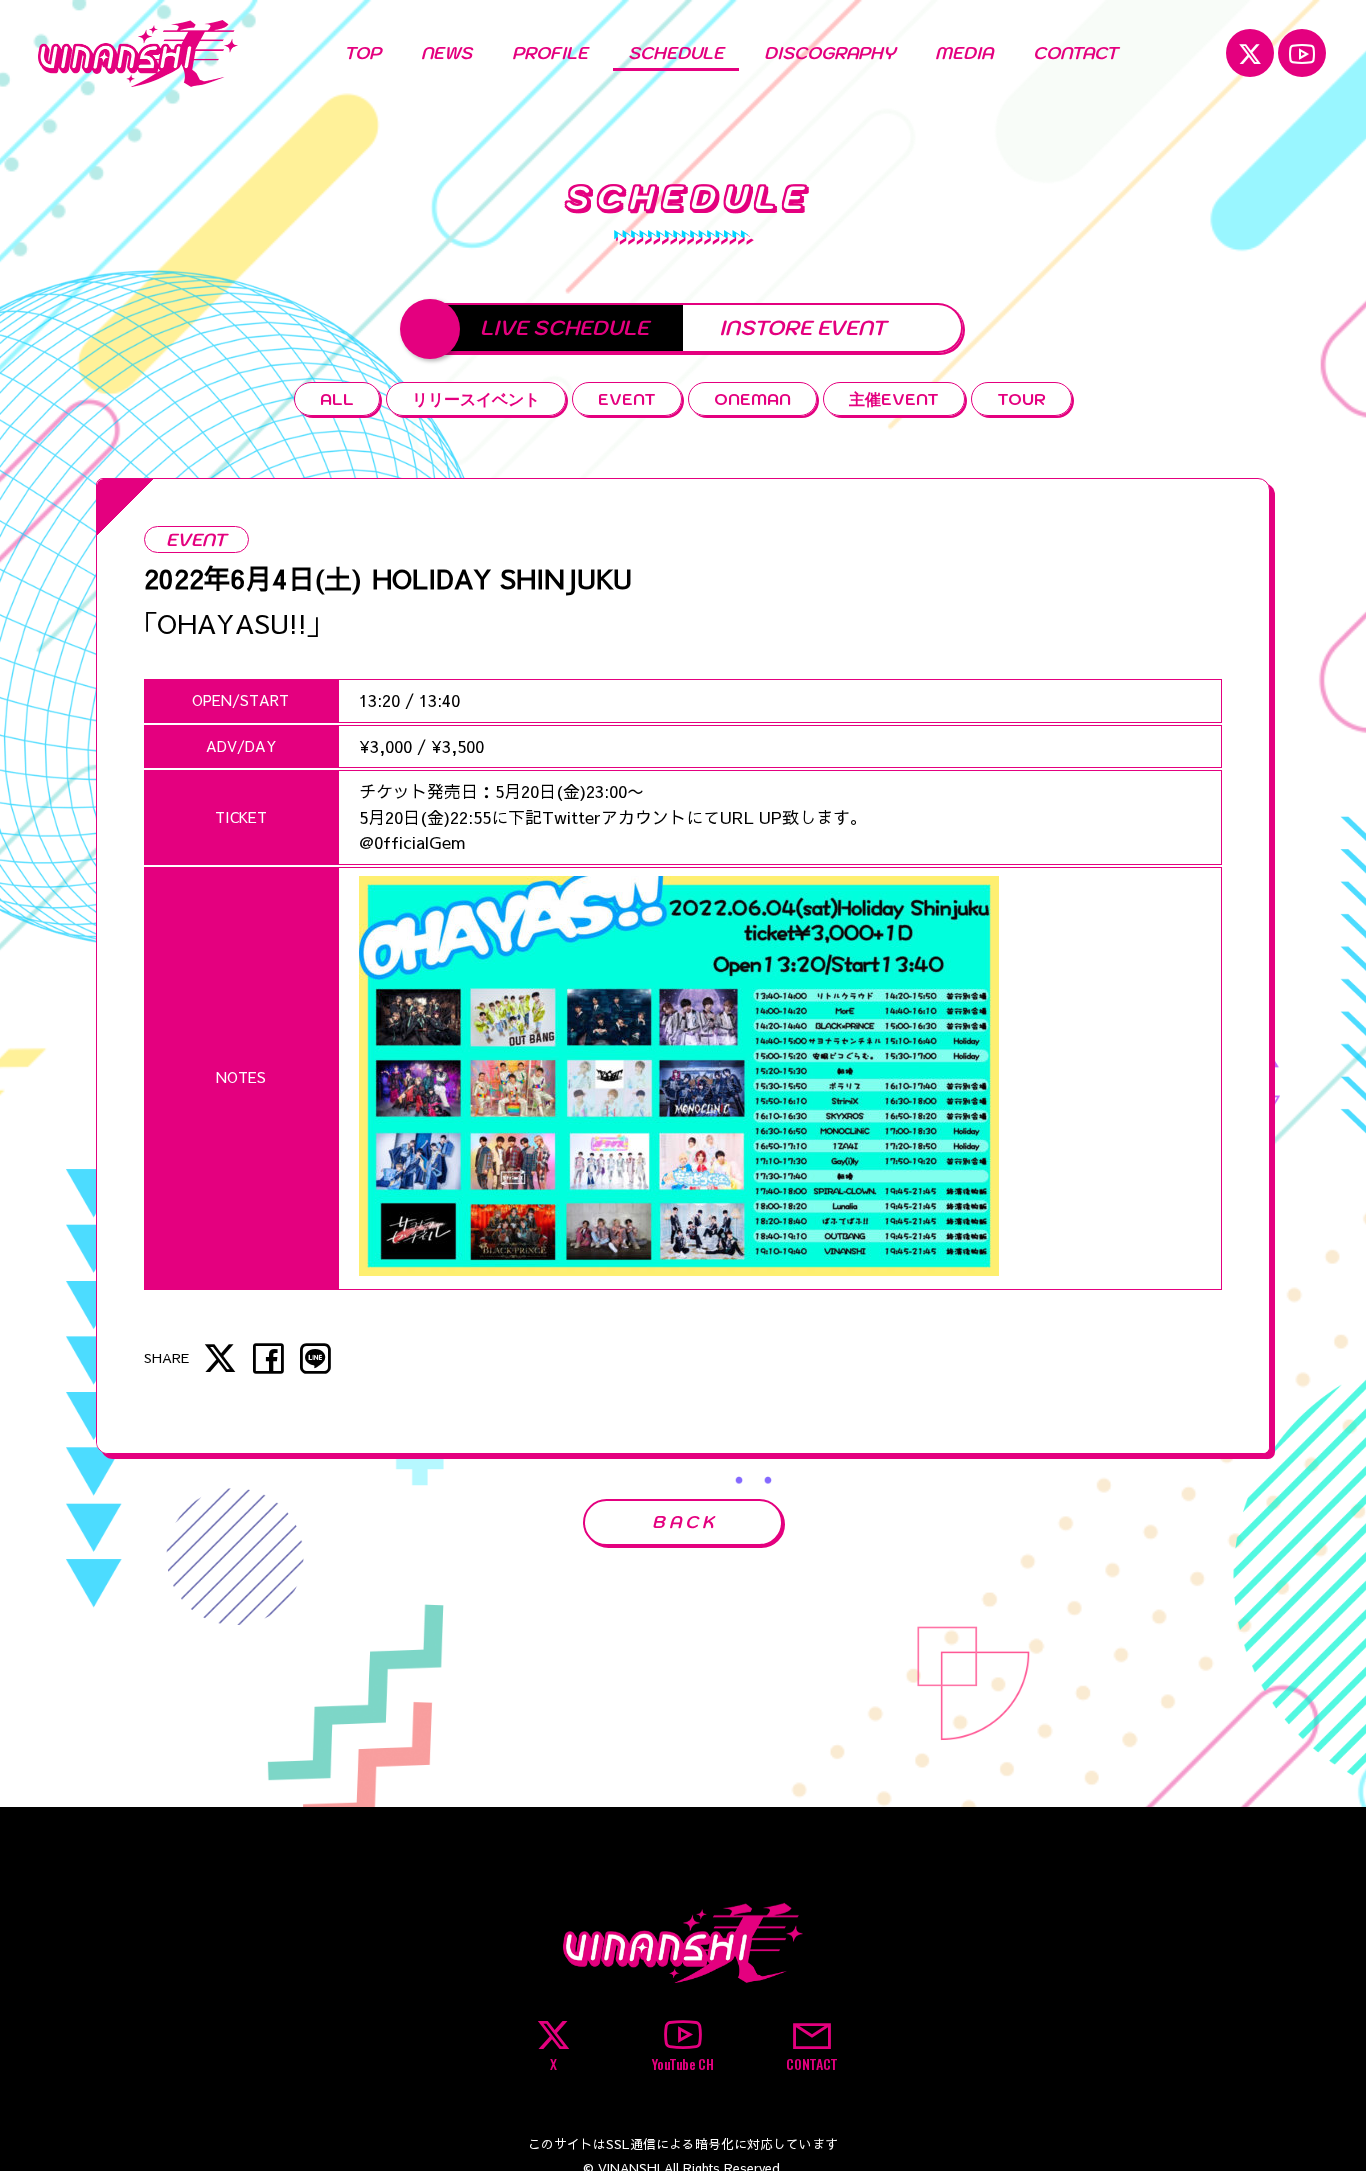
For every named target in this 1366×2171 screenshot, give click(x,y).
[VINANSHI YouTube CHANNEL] (1302, 53)
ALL (337, 398)
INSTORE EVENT (802, 327)
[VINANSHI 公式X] (1250, 53)
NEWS (446, 53)
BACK (685, 1522)
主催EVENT (894, 398)
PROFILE (550, 53)
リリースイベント (476, 398)
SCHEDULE (676, 53)
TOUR (1021, 398)
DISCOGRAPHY (829, 53)
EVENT (627, 398)
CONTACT (1075, 53)
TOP (362, 53)
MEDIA (964, 53)
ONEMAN (752, 398)
